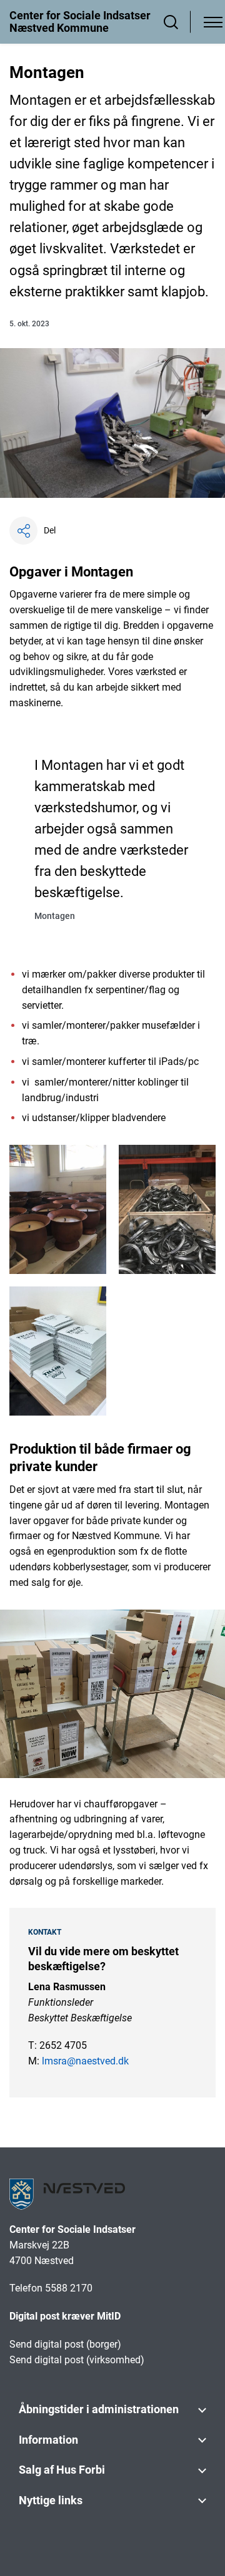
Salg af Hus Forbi (62, 2470)
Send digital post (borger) (65, 2344)
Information (48, 2440)
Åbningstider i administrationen (99, 2409)
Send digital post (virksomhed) (77, 2360)
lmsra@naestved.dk (85, 2061)
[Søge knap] (171, 22)
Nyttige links (51, 2500)
